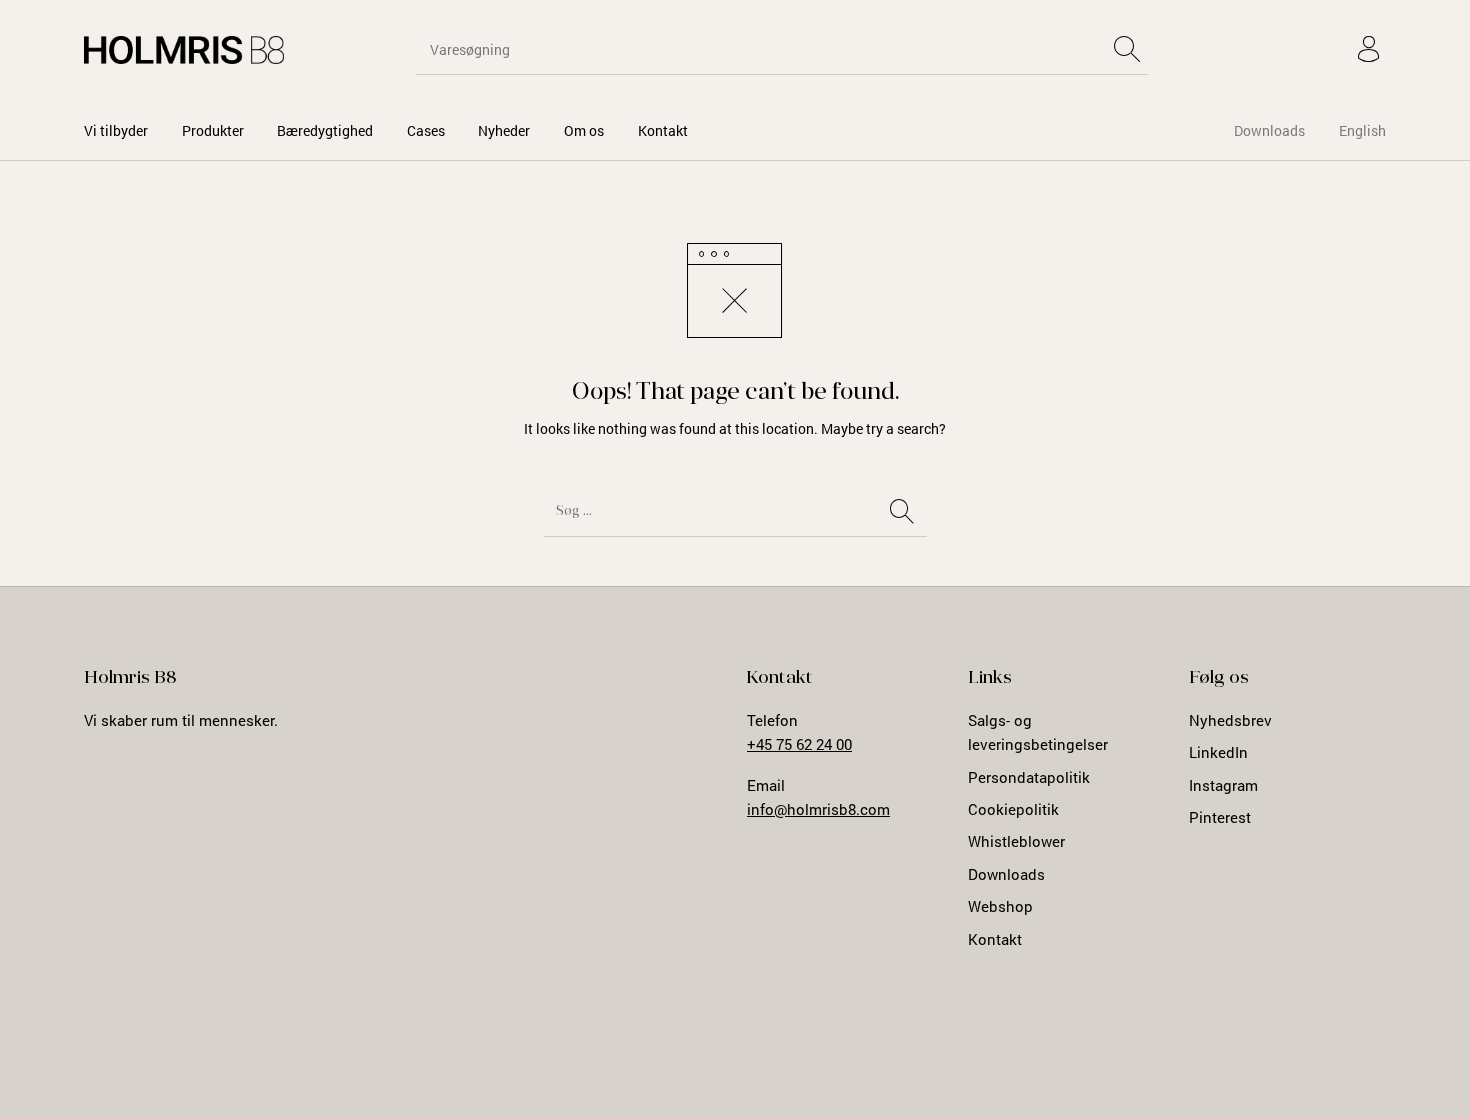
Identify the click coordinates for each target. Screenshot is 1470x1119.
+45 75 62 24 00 (799, 744)
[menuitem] (116, 130)
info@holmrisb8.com (818, 809)
